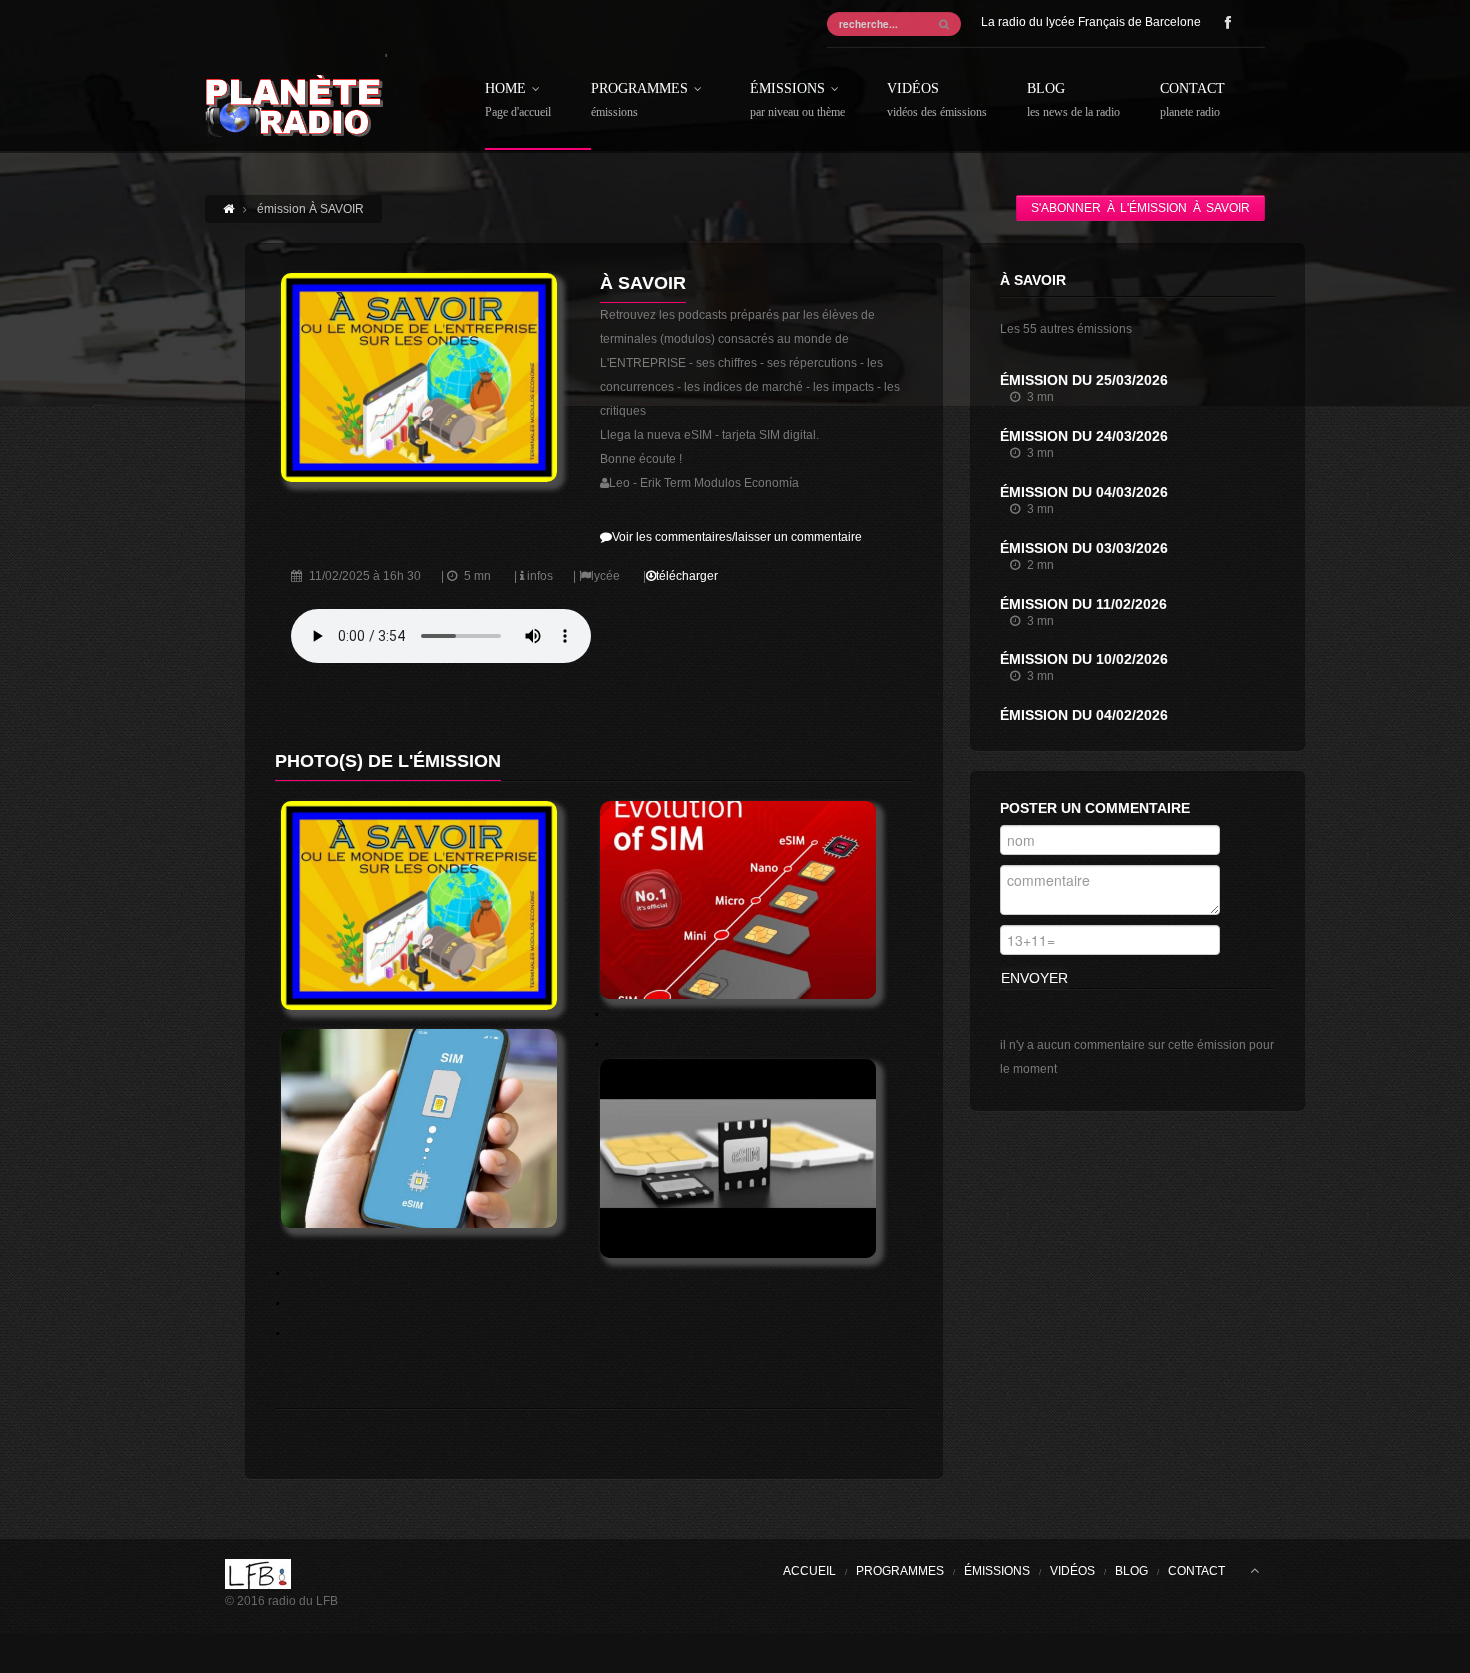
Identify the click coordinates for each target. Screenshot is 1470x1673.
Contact (1192, 100)
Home (518, 100)
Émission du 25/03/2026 (1084, 380)
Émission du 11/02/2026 (1083, 604)
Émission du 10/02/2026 (1084, 659)
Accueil (809, 1571)
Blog (1073, 100)
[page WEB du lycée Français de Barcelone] (281, 1574)
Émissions (797, 100)
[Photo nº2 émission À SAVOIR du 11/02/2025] (753, 900)
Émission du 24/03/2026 (1084, 436)
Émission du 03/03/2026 (1084, 548)
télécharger (687, 576)
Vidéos (937, 100)
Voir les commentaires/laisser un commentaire (737, 537)
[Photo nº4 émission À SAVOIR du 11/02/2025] (434, 1128)
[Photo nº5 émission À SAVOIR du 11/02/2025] (753, 1158)
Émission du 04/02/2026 (1084, 715)
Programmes (639, 100)
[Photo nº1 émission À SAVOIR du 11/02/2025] (434, 905)
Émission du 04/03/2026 (1084, 492)
